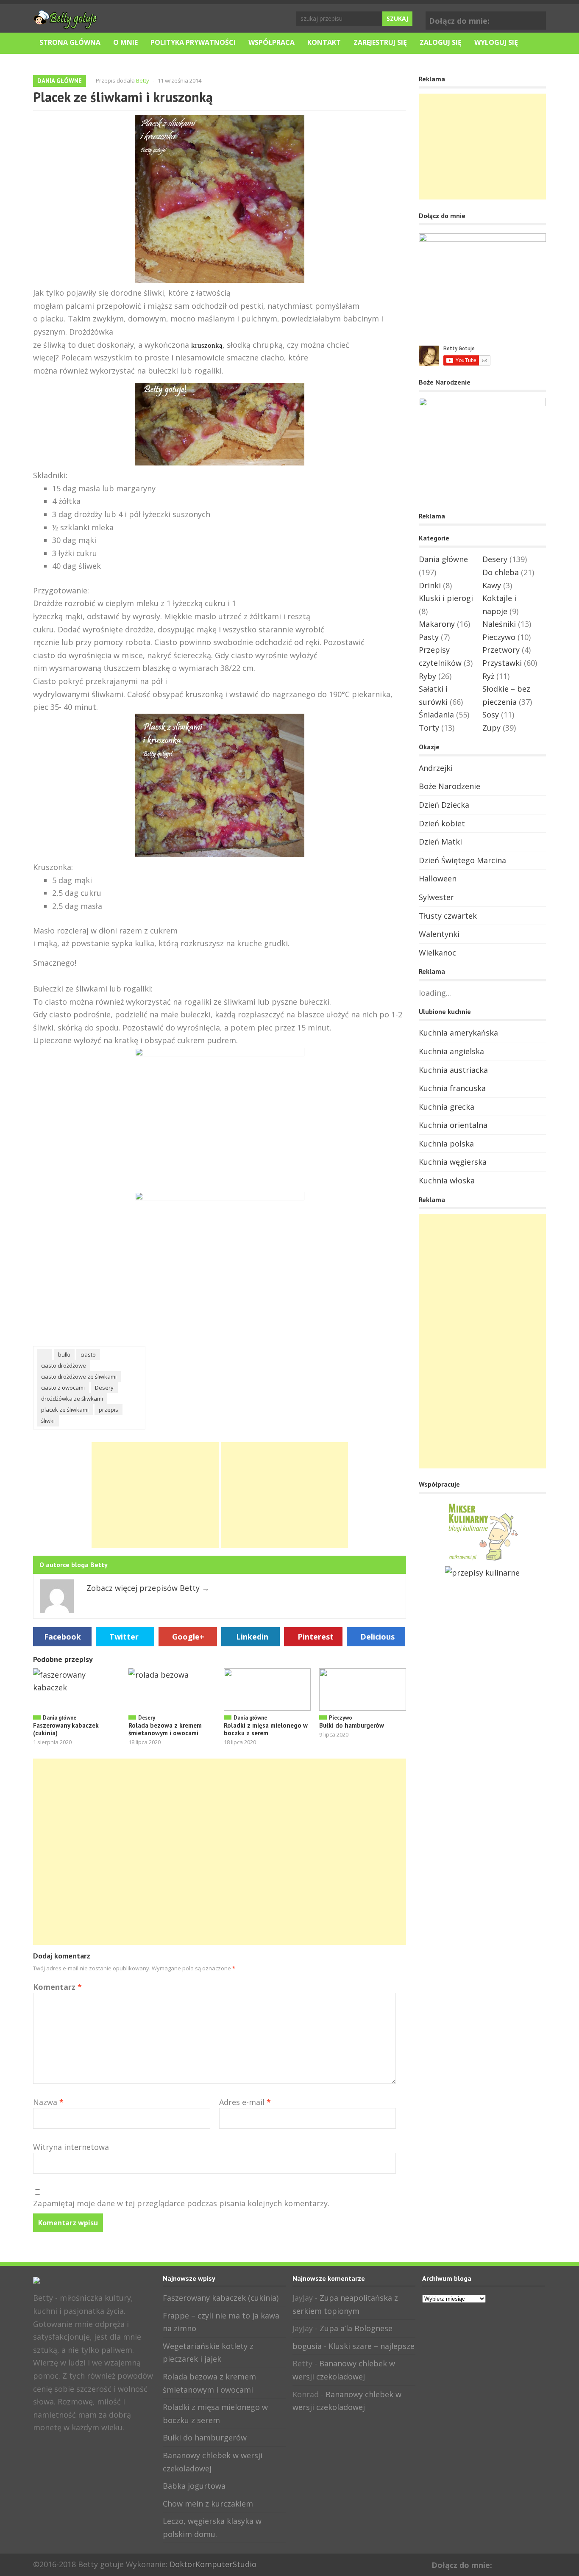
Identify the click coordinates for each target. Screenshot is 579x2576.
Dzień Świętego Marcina (462, 860)
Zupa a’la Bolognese (356, 2328)
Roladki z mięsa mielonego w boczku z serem (266, 1729)
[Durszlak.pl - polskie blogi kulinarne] (482, 1573)
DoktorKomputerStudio (213, 2564)
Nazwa (48, 2102)
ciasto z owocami (63, 1388)
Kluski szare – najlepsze (372, 2346)
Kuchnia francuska (452, 1088)
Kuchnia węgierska (453, 1162)
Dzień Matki (440, 842)
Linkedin (252, 1637)
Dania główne (60, 81)
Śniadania (436, 715)
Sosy (491, 715)
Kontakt (324, 42)
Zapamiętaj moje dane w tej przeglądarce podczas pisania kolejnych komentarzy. (181, 2203)
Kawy (492, 585)
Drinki (430, 585)
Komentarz (57, 1987)
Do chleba (501, 572)
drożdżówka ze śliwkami (72, 1399)
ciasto (88, 1354)
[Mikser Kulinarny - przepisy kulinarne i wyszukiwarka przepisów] (482, 1560)
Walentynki (439, 934)
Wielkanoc (437, 953)
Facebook (525, 19)
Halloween (438, 878)
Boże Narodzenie (450, 786)
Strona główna (70, 42)
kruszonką (207, 345)
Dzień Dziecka (444, 805)
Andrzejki (436, 768)
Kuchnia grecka (447, 1107)
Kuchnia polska (446, 1144)
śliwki (48, 1421)
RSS (67, 2446)
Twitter (124, 1637)
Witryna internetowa (71, 2147)
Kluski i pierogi (446, 598)
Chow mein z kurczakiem (208, 2504)
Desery (104, 1388)
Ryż (488, 676)
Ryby (427, 676)
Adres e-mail (245, 2102)
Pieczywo (341, 1718)
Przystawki (502, 663)
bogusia (307, 2346)
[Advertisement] (155, 1495)
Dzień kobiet (442, 823)
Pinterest (316, 1637)
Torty (429, 728)
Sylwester (436, 897)
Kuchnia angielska (451, 1051)
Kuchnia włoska (447, 1180)
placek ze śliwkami (65, 1410)
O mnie (125, 42)
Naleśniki (499, 624)
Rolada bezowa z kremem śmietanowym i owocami (165, 1729)
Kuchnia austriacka (453, 1070)
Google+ (538, 19)
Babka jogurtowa (194, 2486)
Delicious (377, 1637)
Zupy (491, 728)
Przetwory (501, 650)
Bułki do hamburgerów (352, 1725)
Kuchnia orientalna (453, 1125)
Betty (143, 80)
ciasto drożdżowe (64, 1366)
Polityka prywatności (193, 42)
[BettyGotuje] (65, 25)
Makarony (437, 624)
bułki (64, 1354)
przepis (109, 1410)
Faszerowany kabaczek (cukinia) (66, 1729)
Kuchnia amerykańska (458, 1033)
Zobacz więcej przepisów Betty (148, 1588)
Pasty (429, 637)
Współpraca (271, 42)
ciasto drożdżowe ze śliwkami (79, 1377)
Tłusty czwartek (448, 916)
